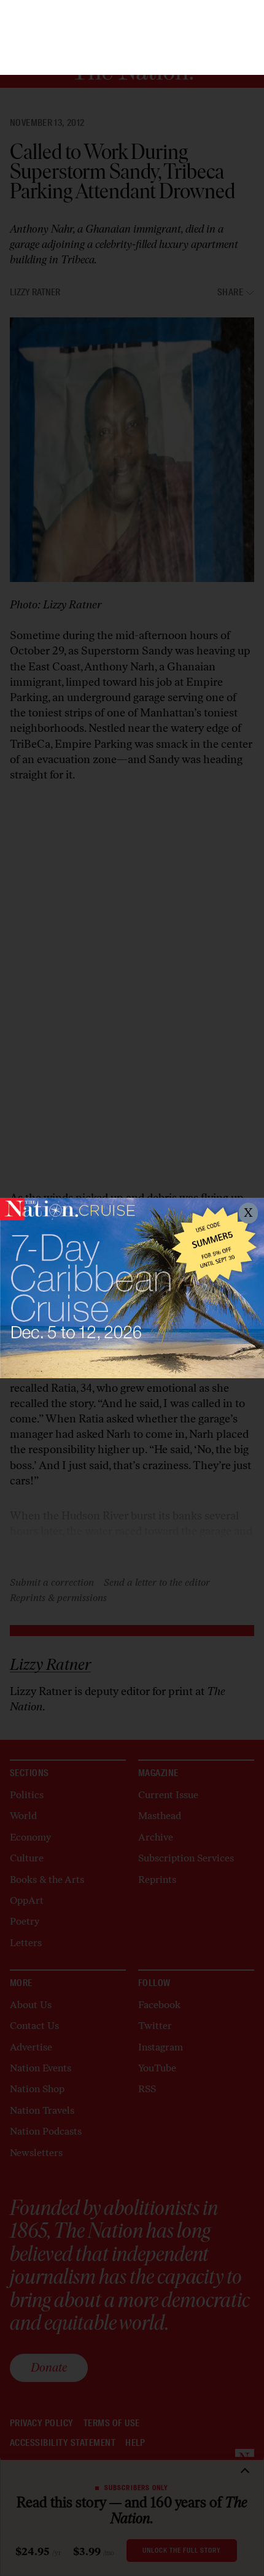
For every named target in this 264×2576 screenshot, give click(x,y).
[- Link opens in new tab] (132, 1288)
